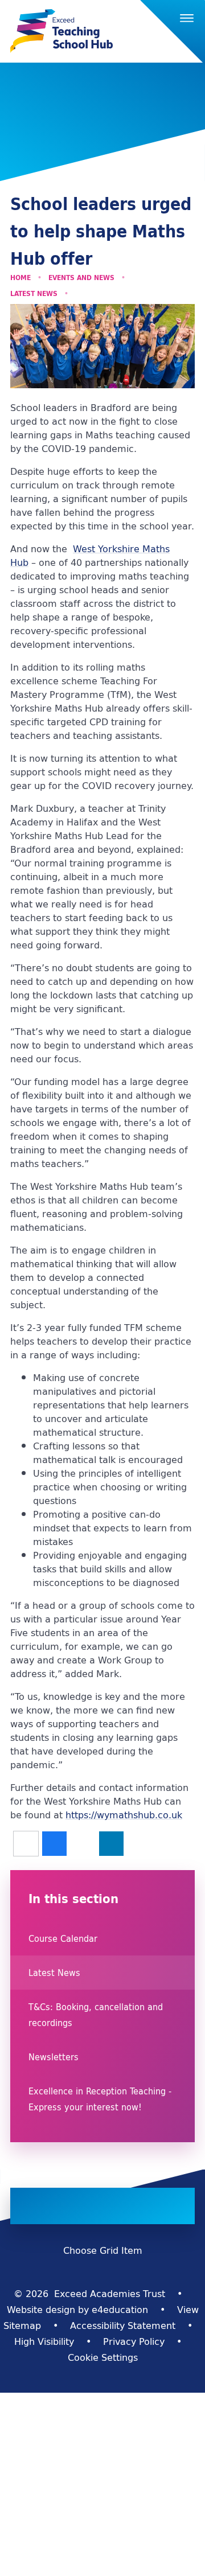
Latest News (34, 293)
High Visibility (44, 2341)
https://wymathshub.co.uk (124, 1815)
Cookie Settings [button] (103, 2357)
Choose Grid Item (103, 2250)
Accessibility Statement (123, 2326)
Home (20, 278)
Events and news (81, 278)
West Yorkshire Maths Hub (90, 556)
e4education (120, 2310)
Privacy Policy (134, 2341)
